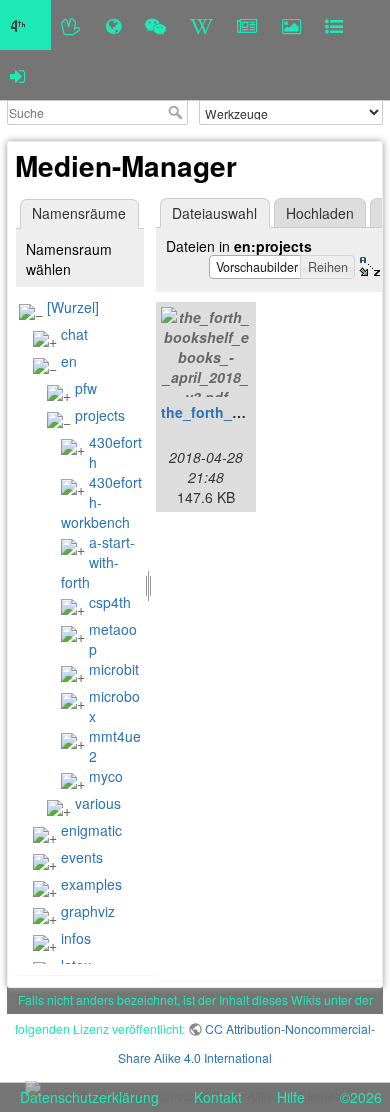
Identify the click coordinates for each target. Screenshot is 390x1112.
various (98, 803)
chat (74, 334)
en (69, 361)
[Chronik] (113, 25)
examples (91, 884)
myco (106, 776)
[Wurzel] (73, 307)
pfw (86, 388)
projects (100, 415)
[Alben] (291, 25)
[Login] (17, 75)
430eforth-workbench (101, 502)
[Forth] (71, 25)
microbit (114, 669)
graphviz (88, 911)
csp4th (110, 602)
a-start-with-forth (98, 562)
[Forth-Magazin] (247, 25)
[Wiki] (201, 25)
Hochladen (320, 213)
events (82, 857)
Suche (177, 112)
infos (76, 938)
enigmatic (91, 830)
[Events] (155, 25)
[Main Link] (25, 25)
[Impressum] (334, 25)
